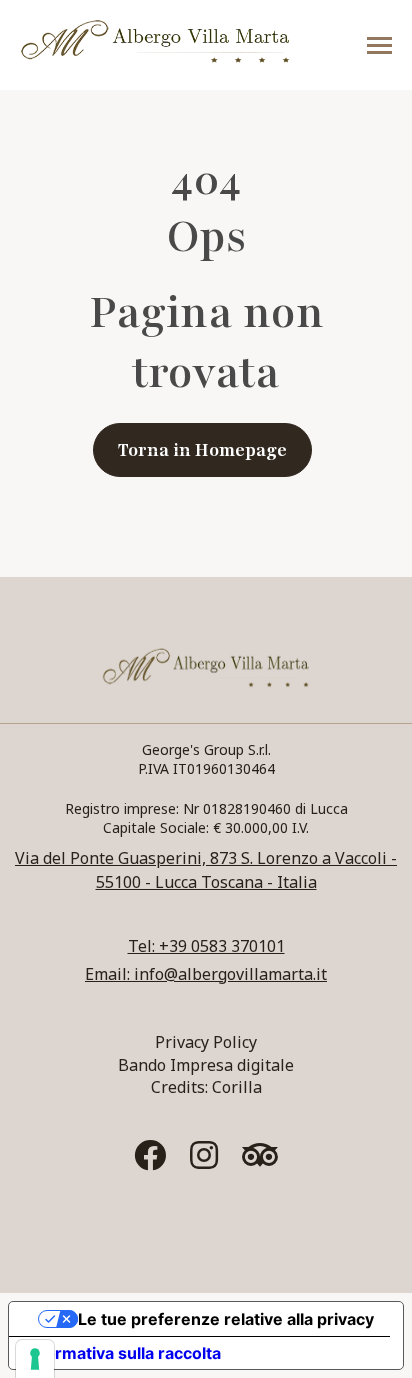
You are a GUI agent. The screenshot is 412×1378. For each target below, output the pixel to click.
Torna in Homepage (202, 450)
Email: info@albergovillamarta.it (206, 974)
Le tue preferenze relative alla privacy (226, 1319)
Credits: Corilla (206, 1087)
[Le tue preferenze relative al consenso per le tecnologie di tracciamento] (35, 1359)
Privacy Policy (206, 1042)
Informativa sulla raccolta (123, 1353)
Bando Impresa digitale (206, 1065)
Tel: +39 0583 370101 (206, 946)
